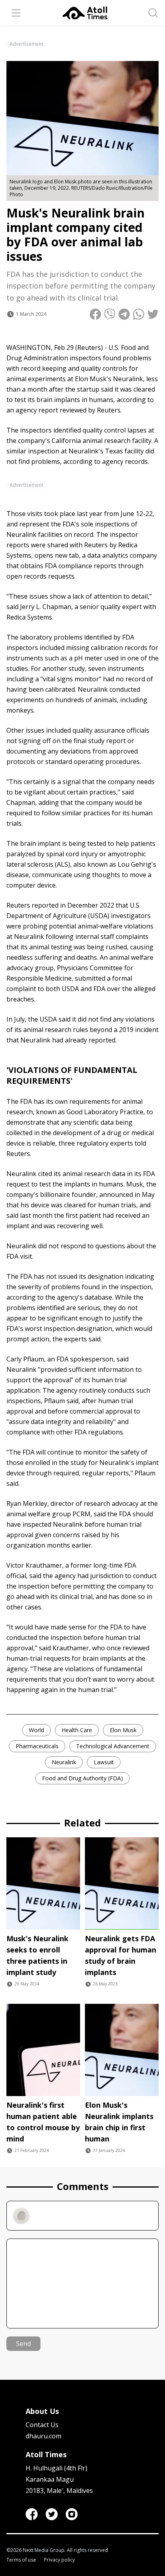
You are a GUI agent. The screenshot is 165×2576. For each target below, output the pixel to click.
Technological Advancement (113, 1746)
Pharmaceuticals (37, 1746)
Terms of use (21, 2560)
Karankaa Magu (50, 2479)
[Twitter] (52, 2514)
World (36, 1730)
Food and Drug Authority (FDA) (82, 1778)
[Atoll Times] (85, 13)
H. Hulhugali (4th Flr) (56, 2468)
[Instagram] (72, 2514)
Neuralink (64, 1762)
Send (23, 2344)
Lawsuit (104, 1762)
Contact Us (42, 2425)
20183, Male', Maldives (59, 2491)
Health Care (77, 1730)
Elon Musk (123, 1730)
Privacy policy (59, 2560)
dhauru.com (43, 2436)
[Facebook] (32, 2514)
